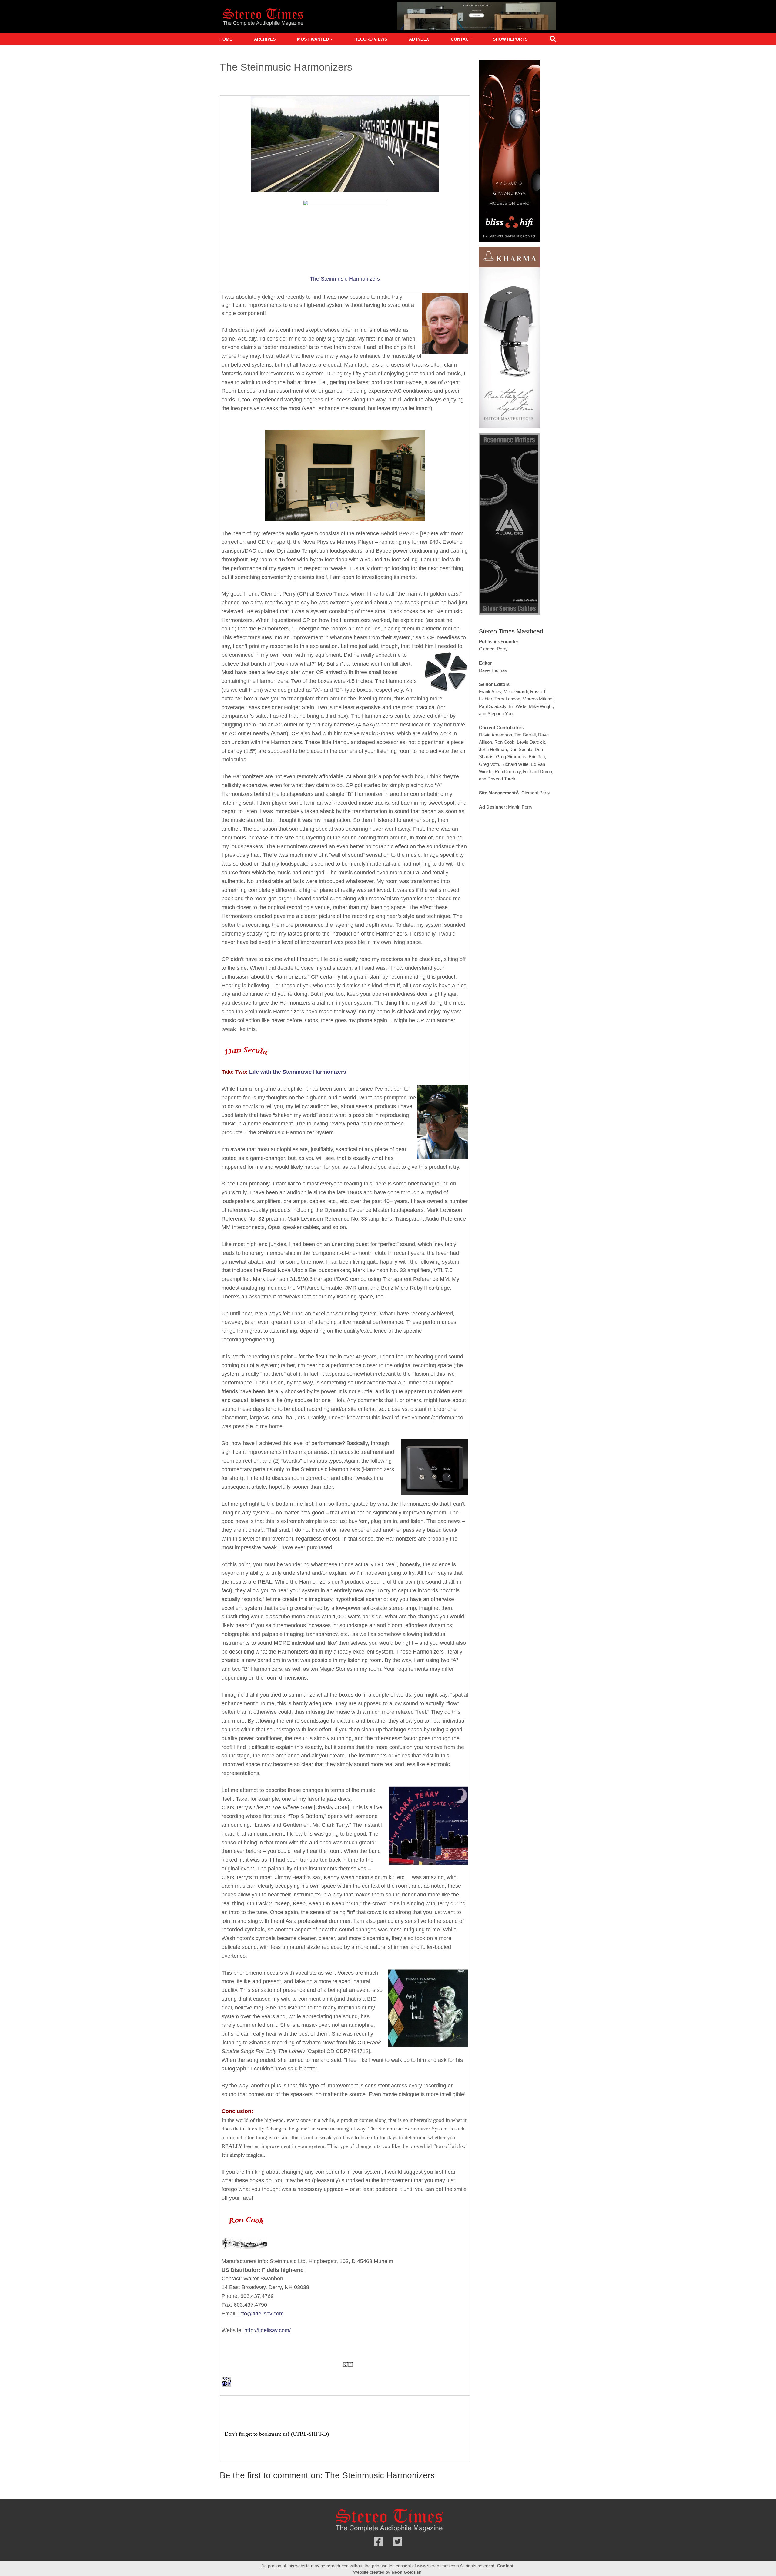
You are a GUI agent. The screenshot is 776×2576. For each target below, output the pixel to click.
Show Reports (510, 39)
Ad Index (419, 39)
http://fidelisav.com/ (268, 2330)
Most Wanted (313, 39)
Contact (461, 39)
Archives (265, 39)
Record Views (371, 39)
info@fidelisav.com (261, 2314)
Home (226, 39)
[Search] (553, 40)
